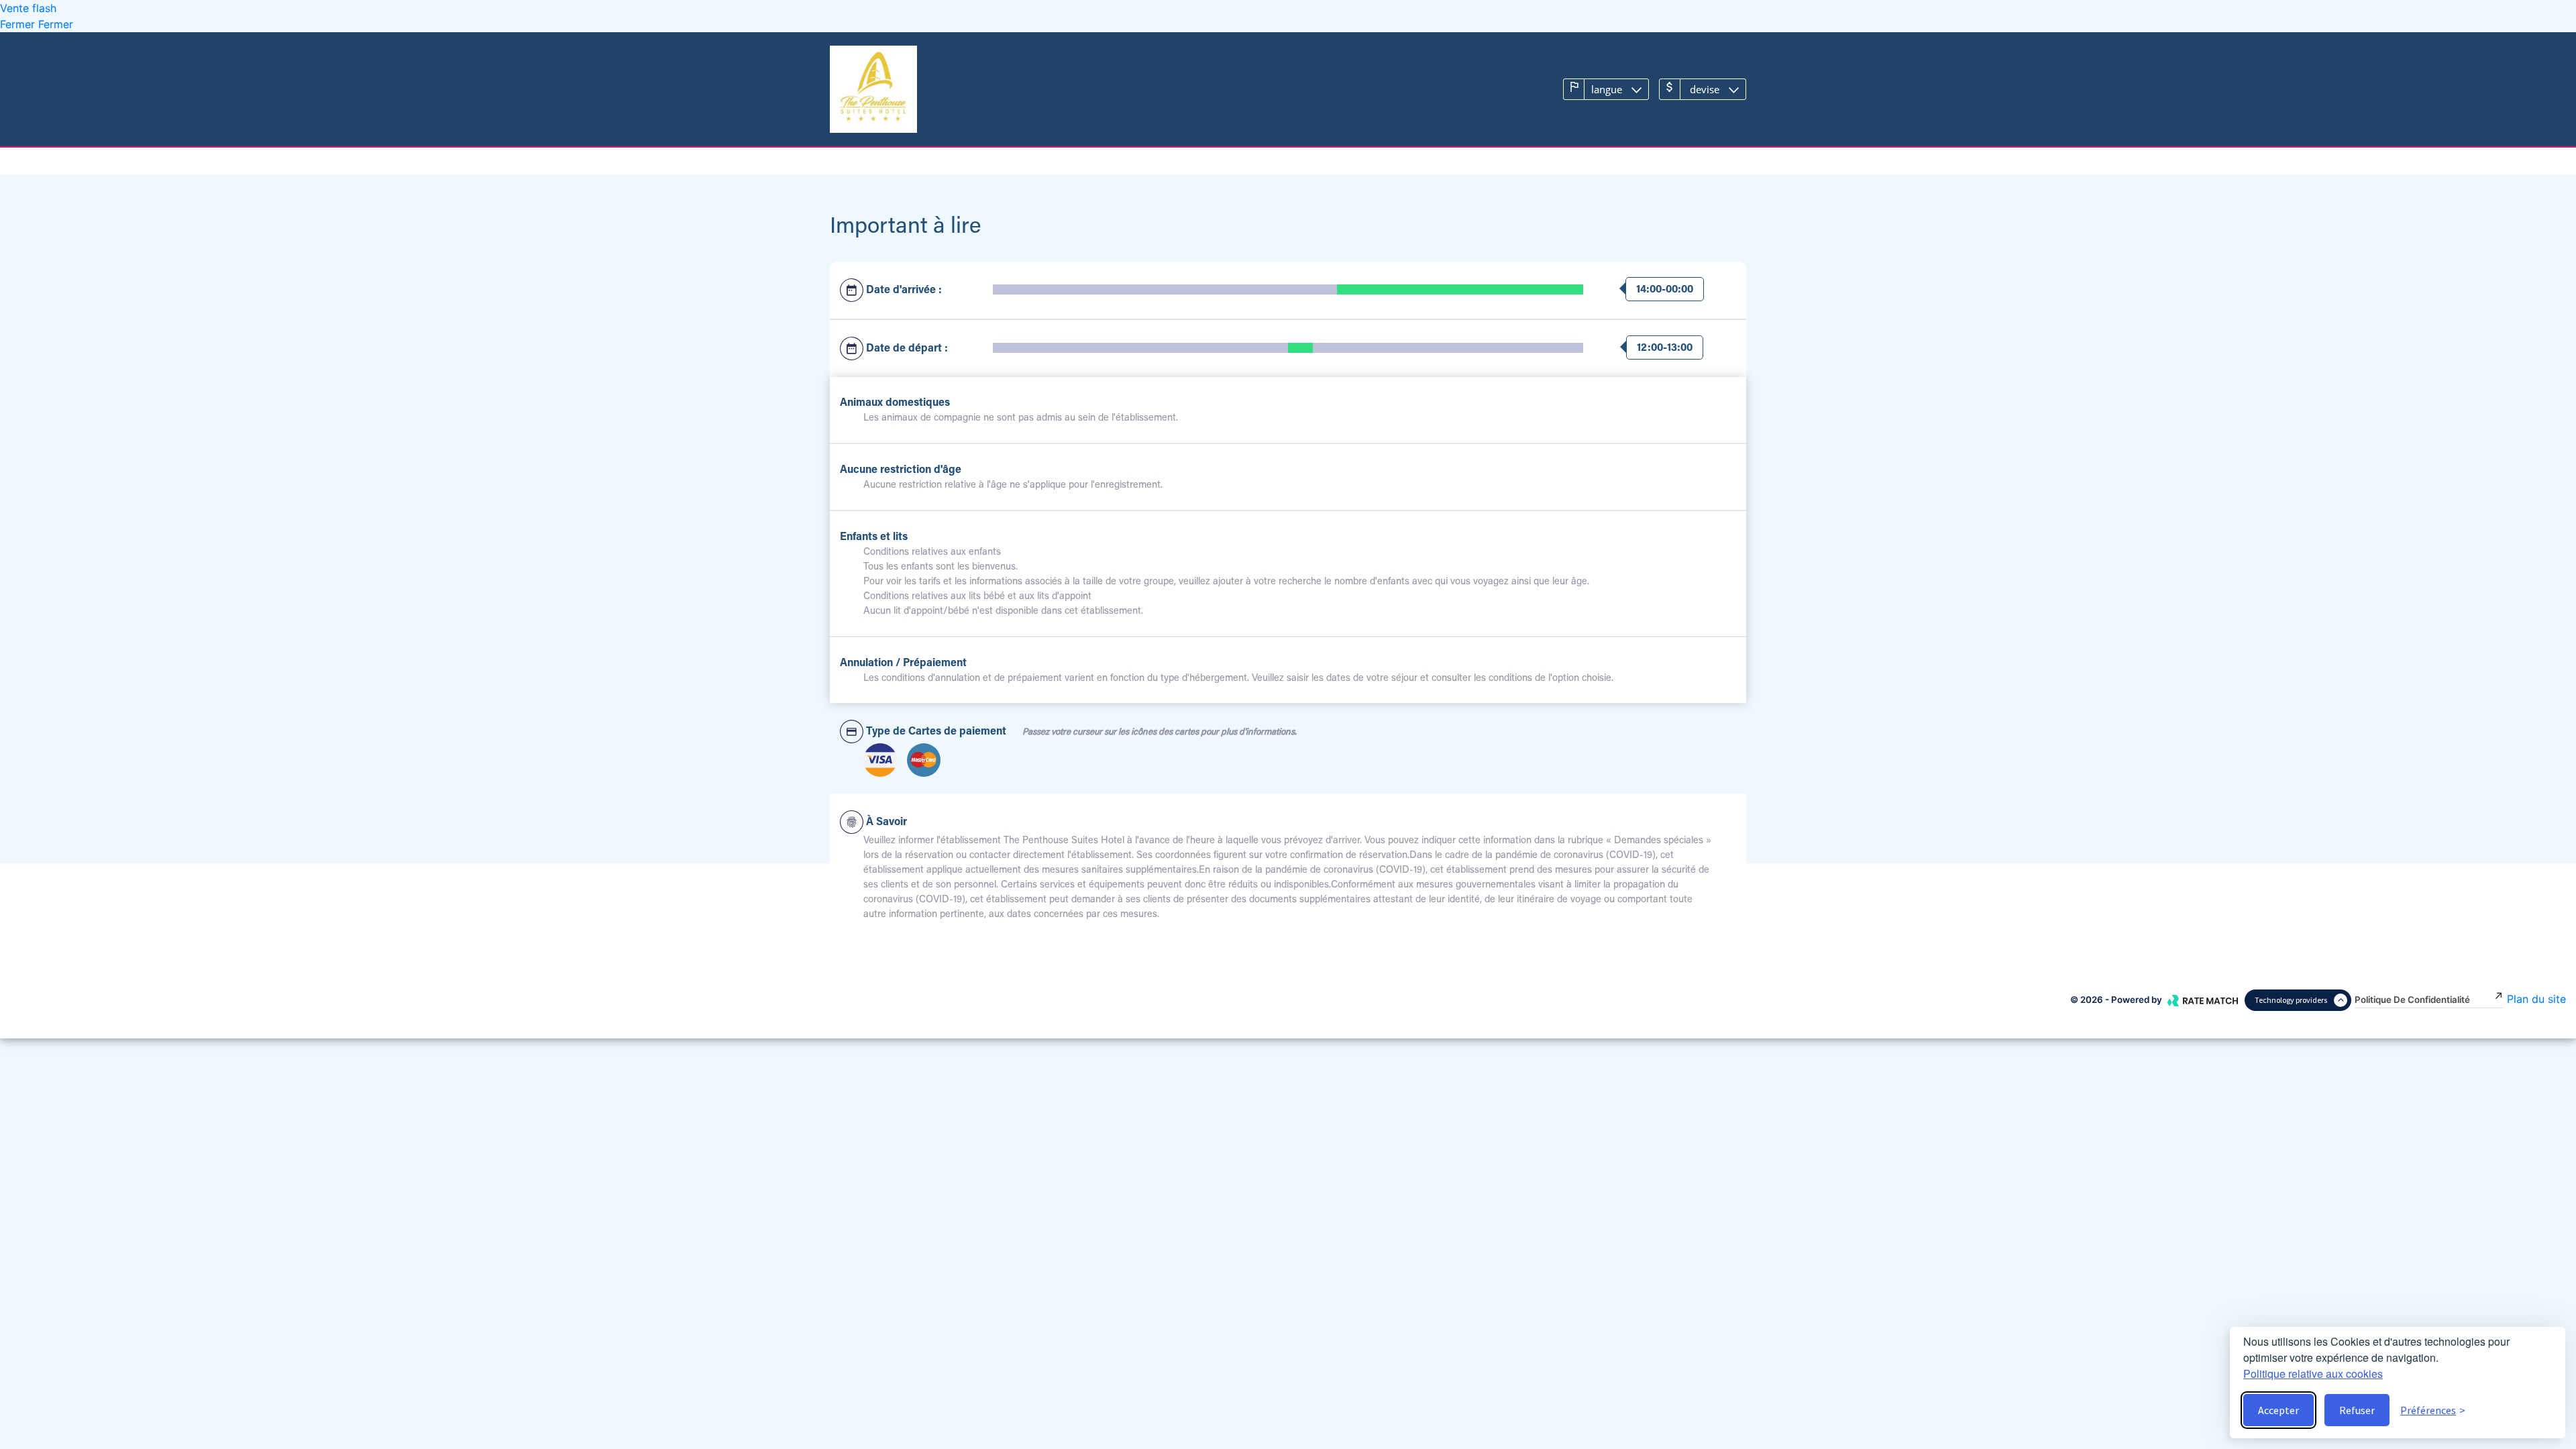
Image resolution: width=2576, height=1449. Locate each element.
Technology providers (2291, 1000)
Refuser (2357, 1410)
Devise (1705, 89)
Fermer (19, 24)
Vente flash (28, 8)
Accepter (2278, 1410)
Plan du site (2536, 999)
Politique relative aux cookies (2313, 1374)
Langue (1607, 89)
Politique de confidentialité (2412, 1000)
